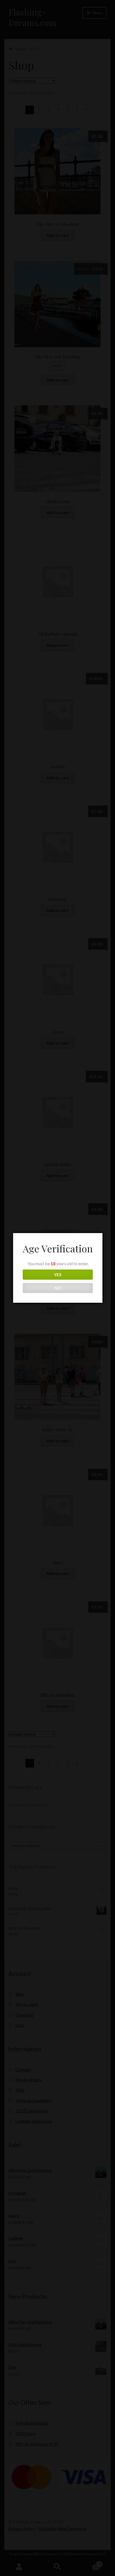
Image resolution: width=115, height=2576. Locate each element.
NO (58, 1288)
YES (58, 1274)
